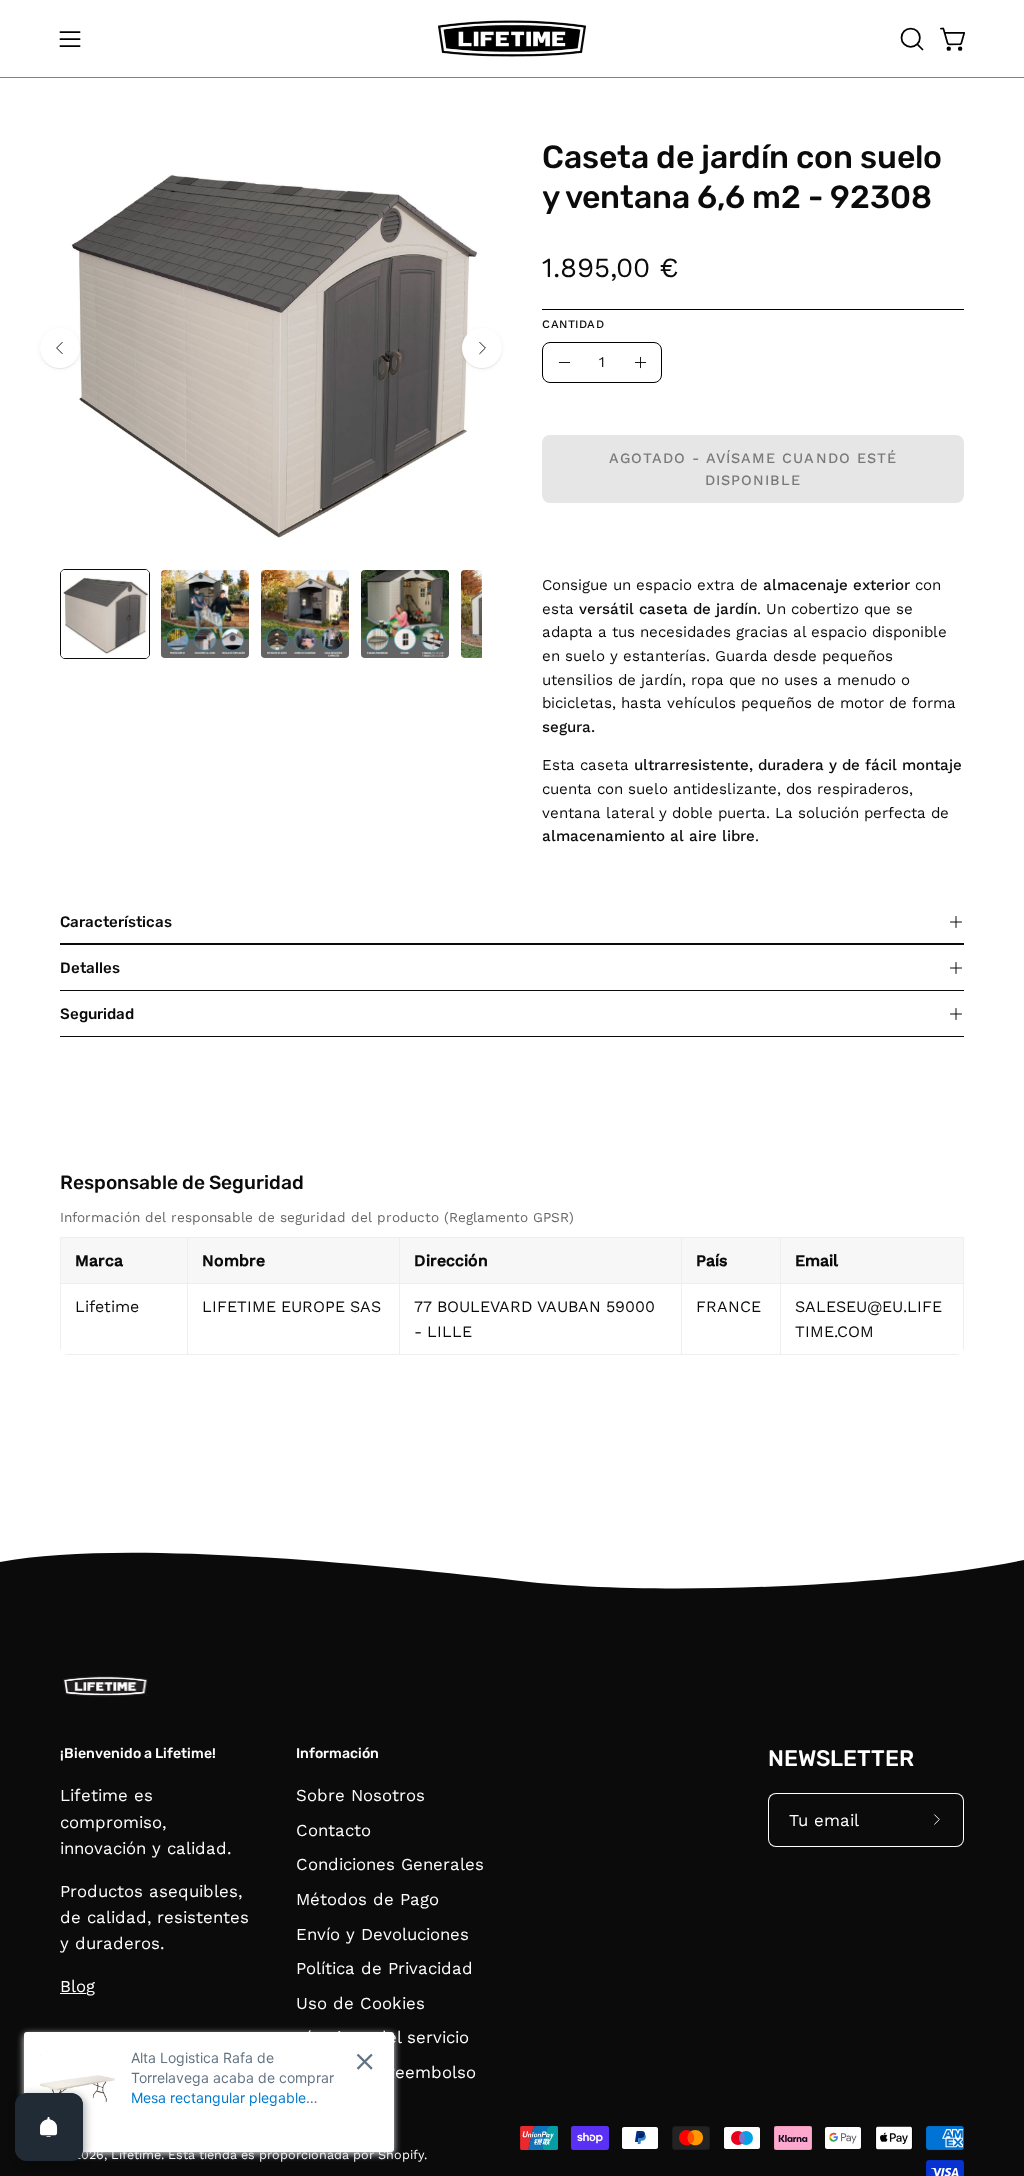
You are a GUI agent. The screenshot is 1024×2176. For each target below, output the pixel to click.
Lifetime (136, 2154)
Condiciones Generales (390, 1865)
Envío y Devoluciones (382, 1934)
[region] (512, 1280)
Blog (77, 1986)
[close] (364, 2061)
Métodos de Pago (367, 1899)
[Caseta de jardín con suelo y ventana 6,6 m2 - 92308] (105, 614)
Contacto (333, 1830)
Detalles (90, 968)
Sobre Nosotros (360, 1795)
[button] (910, 39)
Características (116, 922)
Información (337, 1753)
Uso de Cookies (360, 2003)
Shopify (401, 2154)
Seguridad (97, 1014)
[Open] (49, 2127)
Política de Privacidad (384, 1969)
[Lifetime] (512, 38)
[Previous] (60, 348)
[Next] (482, 348)
